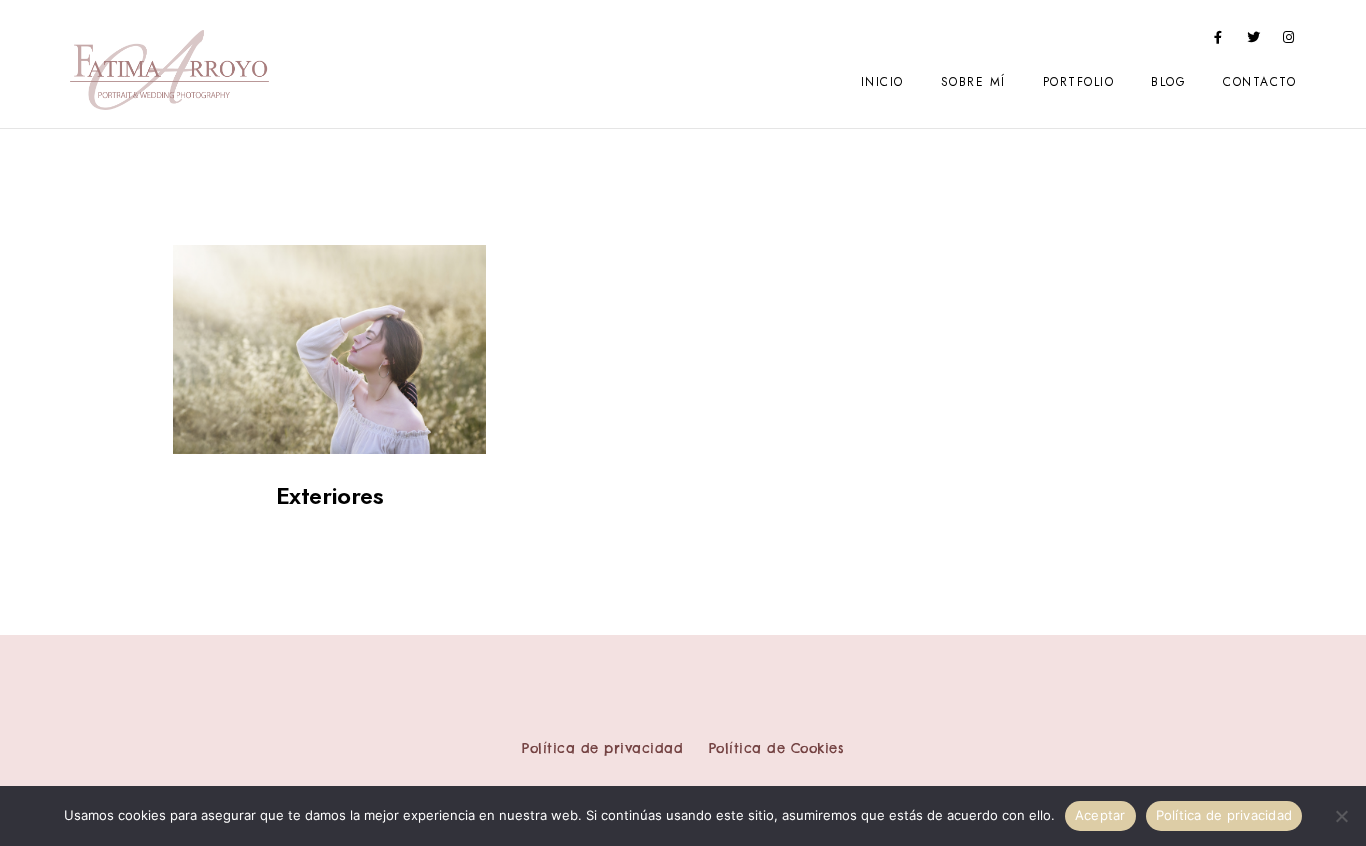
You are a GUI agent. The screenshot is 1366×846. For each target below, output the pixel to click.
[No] (1341, 816)
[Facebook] (1218, 41)
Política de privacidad (602, 748)
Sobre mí (973, 82)
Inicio (882, 82)
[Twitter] (1254, 41)
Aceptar (1100, 815)
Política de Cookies (777, 748)
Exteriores (330, 495)
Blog (1168, 82)
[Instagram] (1289, 41)
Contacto (1259, 82)
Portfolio (1079, 82)
